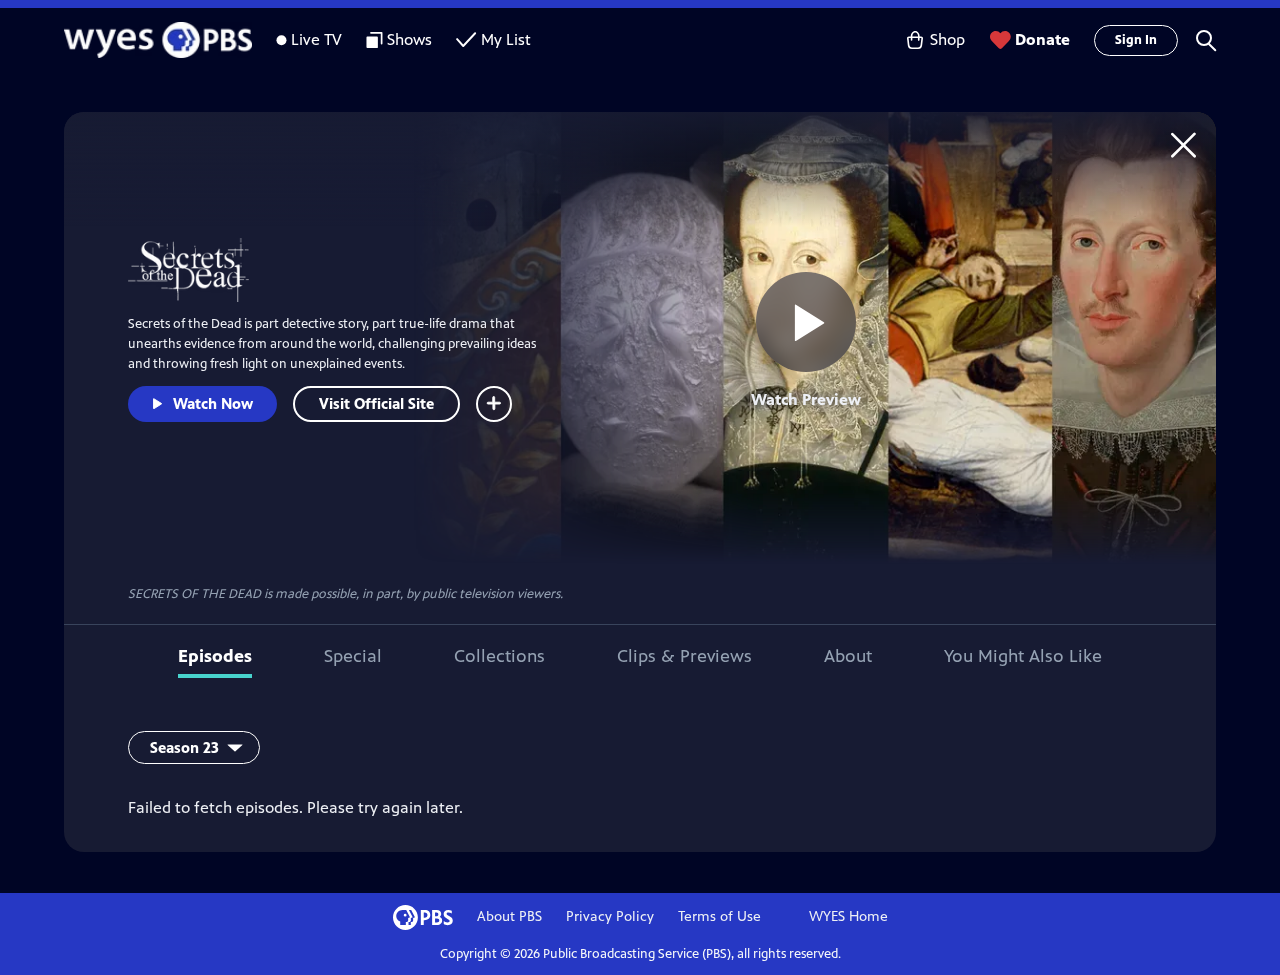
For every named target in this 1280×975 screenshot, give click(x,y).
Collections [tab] (499, 656)
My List (506, 39)
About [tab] (848, 656)
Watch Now (213, 403)
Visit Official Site (376, 403)
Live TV (316, 39)
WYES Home (848, 916)
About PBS (509, 916)
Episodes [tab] (215, 656)
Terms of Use (719, 916)
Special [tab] (353, 656)
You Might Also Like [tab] (1023, 656)
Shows (409, 39)
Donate (1042, 39)
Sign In (1136, 40)
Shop (947, 39)
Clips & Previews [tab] (684, 656)
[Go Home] (1183, 144)
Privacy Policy (610, 916)
